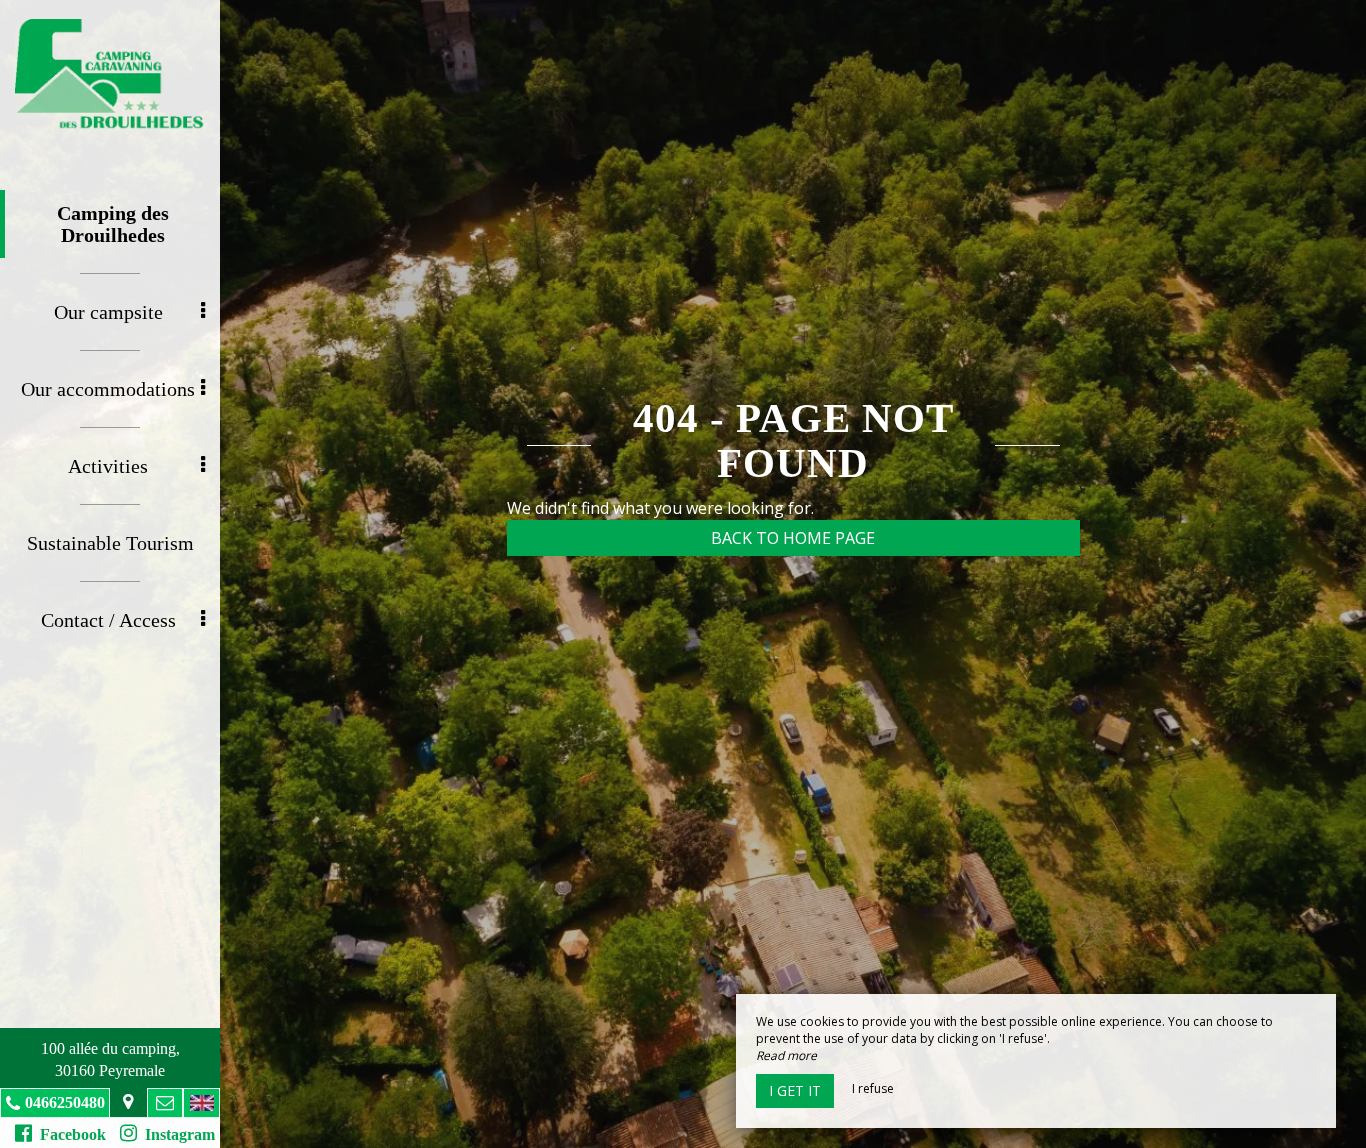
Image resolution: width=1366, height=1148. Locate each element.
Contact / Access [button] (108, 620)
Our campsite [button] (108, 312)
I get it (795, 1090)
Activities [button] (108, 466)
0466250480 (65, 1102)
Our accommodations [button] (108, 389)
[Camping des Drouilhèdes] (110, 75)
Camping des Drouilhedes (113, 224)
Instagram (176, 1134)
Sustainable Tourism (110, 543)
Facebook (69, 1134)
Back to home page (793, 538)
